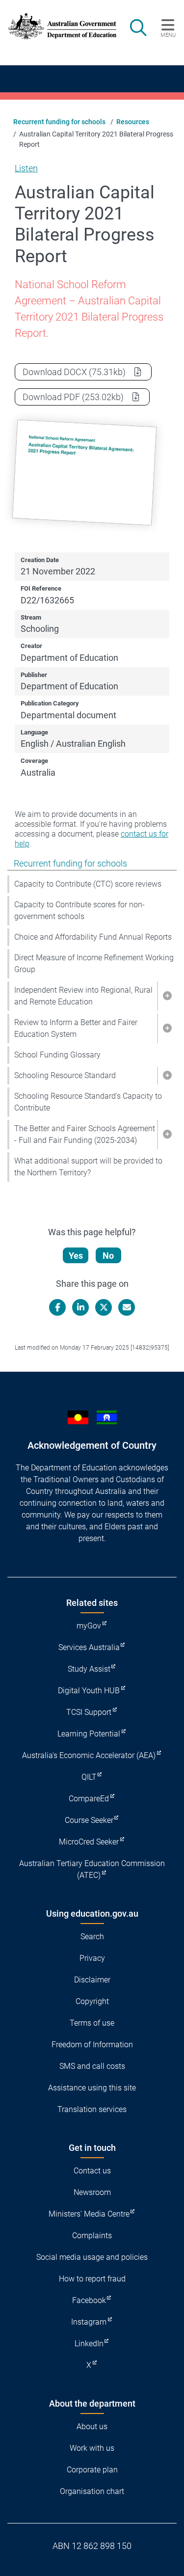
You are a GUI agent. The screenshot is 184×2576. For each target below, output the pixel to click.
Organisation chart (92, 2491)
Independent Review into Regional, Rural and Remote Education (83, 996)
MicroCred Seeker (89, 1842)
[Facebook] (57, 1307)
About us (92, 2427)
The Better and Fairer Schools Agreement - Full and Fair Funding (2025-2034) (85, 1134)
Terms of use (92, 2023)
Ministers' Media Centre (89, 2214)
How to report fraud (92, 2279)
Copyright (92, 2001)
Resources (133, 122)
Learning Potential (89, 1734)
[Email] (127, 1307)
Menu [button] (168, 35)
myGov (89, 1626)
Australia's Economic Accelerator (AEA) (89, 1755)
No (108, 1256)
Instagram (89, 2322)
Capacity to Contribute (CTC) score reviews (88, 884)
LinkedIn (89, 2344)
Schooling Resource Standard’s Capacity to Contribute (88, 1102)
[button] (167, 996)
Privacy (92, 1958)
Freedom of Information (92, 2045)
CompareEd (89, 1799)
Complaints (92, 2236)
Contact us (92, 2171)
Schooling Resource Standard (65, 1075)
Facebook (89, 2300)
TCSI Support (89, 1712)
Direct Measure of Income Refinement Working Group (94, 963)
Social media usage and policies (92, 2257)
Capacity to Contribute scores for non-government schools (79, 910)
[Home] (57, 26)
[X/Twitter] (104, 1307)
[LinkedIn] (80, 1307)
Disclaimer (92, 1980)
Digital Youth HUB (89, 1691)
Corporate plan (92, 2470)
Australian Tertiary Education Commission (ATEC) (92, 1869)
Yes (76, 1256)
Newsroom (92, 2192)
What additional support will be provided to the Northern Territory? (88, 1167)
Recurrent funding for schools (59, 122)
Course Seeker (89, 1820)
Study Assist (89, 1669)
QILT (89, 1777)
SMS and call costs (92, 2066)
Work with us (92, 2448)
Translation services (92, 2109)
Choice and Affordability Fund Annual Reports (93, 937)
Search (92, 1937)
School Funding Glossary (57, 1055)
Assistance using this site (92, 2088)
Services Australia (89, 1647)
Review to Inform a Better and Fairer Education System (76, 1028)
